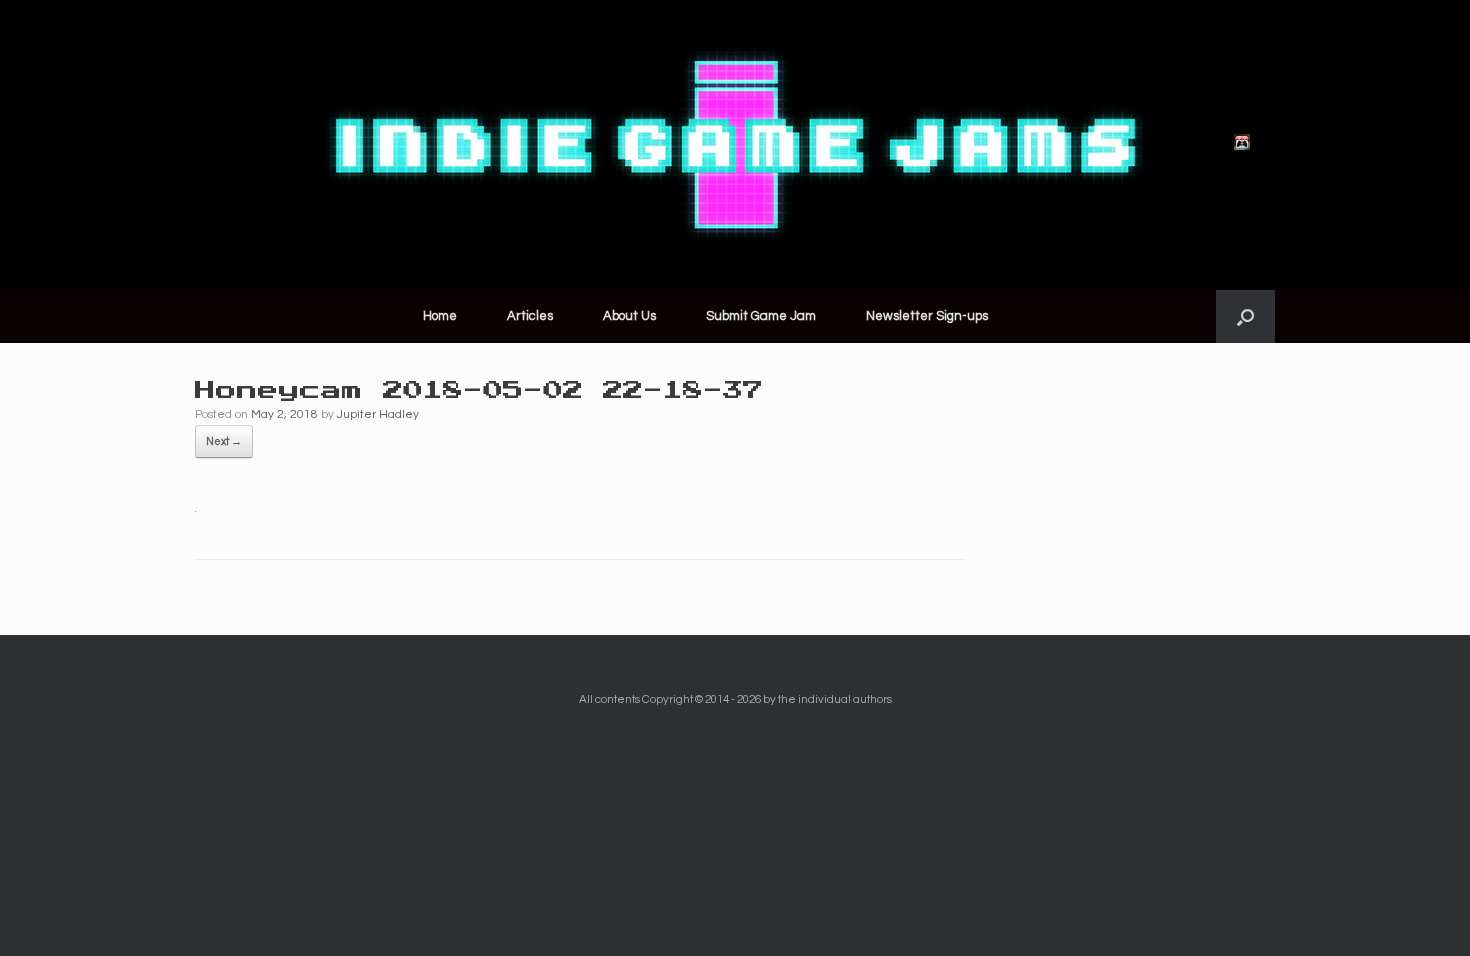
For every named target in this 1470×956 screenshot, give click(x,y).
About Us (629, 316)
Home (440, 316)
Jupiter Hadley (378, 414)
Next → (224, 441)
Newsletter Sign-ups (927, 316)
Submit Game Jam (761, 316)
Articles (530, 316)
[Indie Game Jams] (735, 145)
